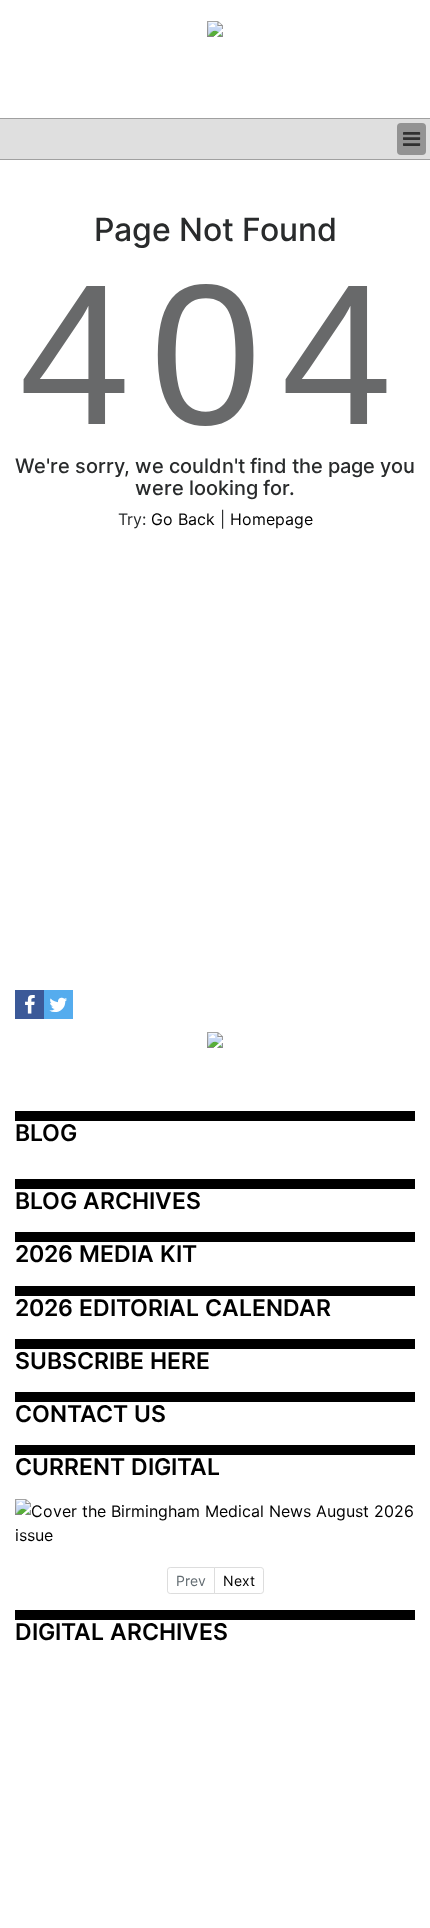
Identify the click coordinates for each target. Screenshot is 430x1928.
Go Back (183, 519)
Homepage (271, 519)
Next (239, 1580)
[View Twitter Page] (58, 1004)
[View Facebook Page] (29, 1004)
